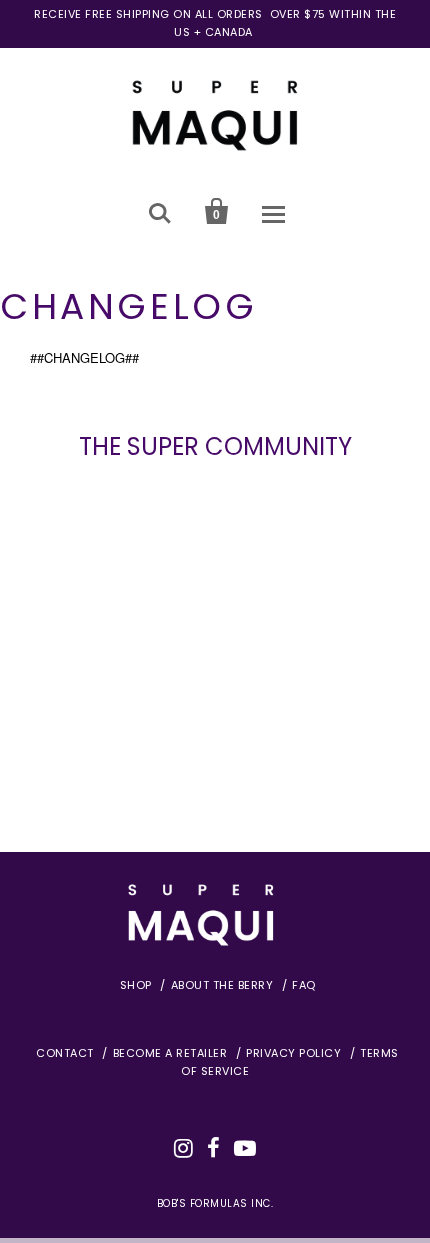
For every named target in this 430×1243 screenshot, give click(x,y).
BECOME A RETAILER (170, 1053)
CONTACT (65, 1053)
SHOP (136, 985)
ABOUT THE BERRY (222, 985)
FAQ (304, 985)
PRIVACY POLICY (293, 1053)
